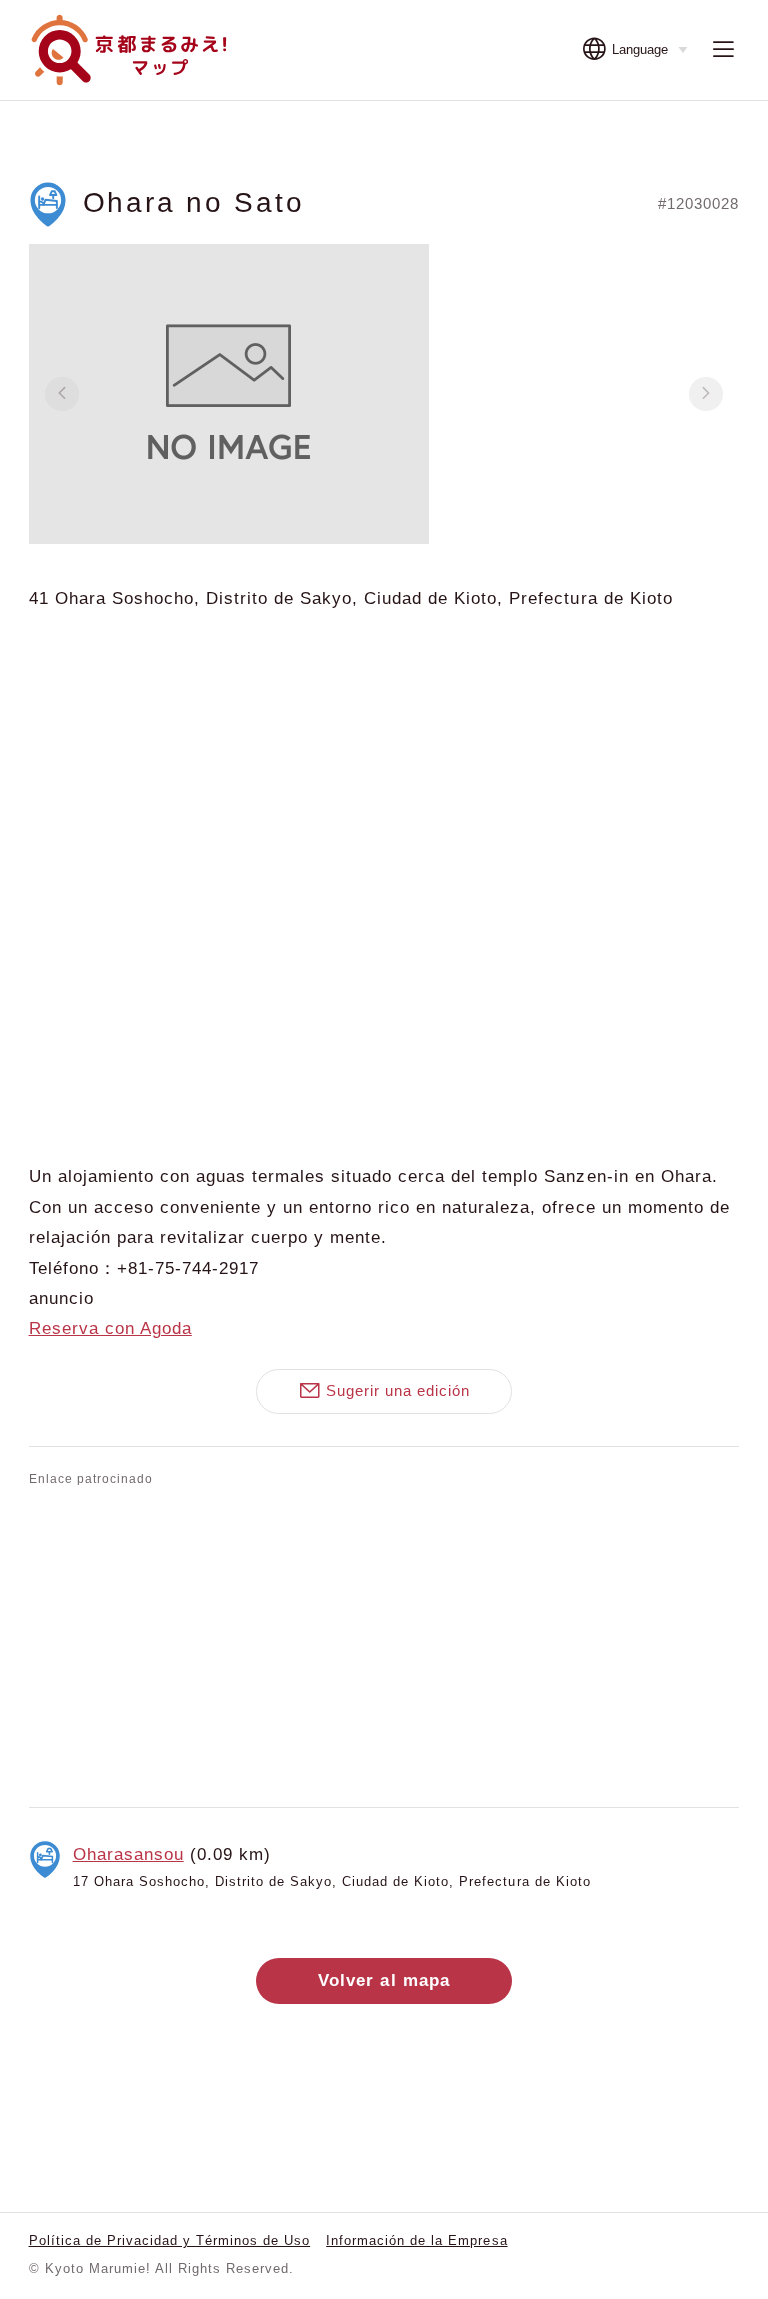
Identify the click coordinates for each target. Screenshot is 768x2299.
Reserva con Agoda (110, 1328)
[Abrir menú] (723, 50)
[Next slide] (706, 394)
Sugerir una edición (398, 1390)
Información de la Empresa (416, 2240)
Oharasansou (128, 1854)
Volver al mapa (383, 1980)
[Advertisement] (384, 1643)
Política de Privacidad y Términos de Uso (170, 2240)
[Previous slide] (62, 394)
